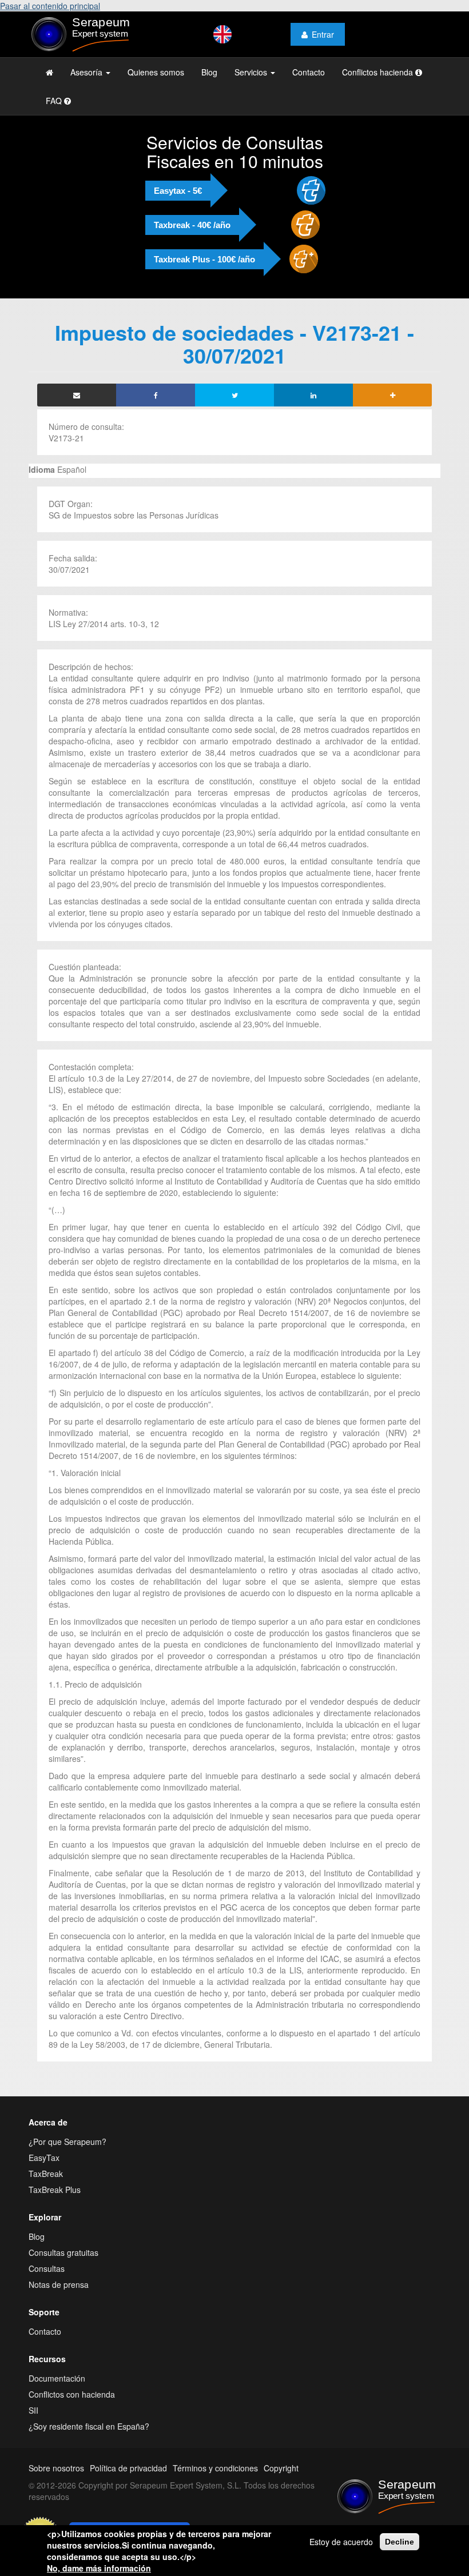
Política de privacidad (128, 2468)
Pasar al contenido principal (50, 6)
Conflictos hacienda (379, 72)
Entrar (323, 34)
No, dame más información (99, 2568)
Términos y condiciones (215, 2468)
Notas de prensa (59, 2284)
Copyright (281, 2468)
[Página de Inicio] (49, 72)
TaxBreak (46, 2174)
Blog (209, 72)
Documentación (57, 2378)
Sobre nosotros (56, 2468)
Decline (400, 2542)
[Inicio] (92, 34)
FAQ (55, 101)
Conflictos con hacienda (72, 2394)
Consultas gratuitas (63, 2252)
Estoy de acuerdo (341, 2542)
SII (33, 2410)
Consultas (47, 2268)
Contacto (309, 72)
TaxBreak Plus (55, 2190)
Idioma (42, 469)
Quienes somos (156, 72)
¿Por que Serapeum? (67, 2142)
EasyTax (44, 2158)
